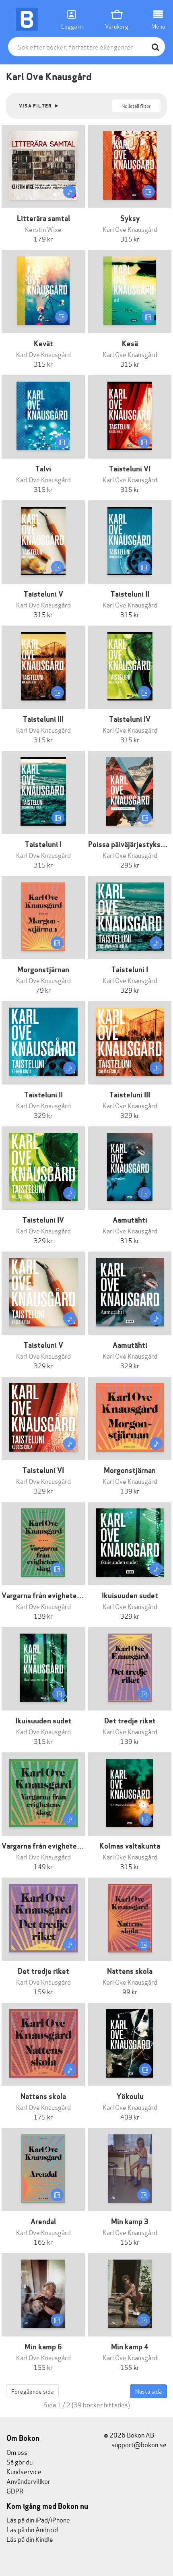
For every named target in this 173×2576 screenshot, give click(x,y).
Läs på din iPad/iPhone (38, 2519)
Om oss (17, 2452)
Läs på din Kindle (30, 2539)
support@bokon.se (138, 2444)
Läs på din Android (32, 2529)
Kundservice (24, 2471)
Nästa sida (148, 2391)
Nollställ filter (136, 106)
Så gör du (20, 2461)
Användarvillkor (28, 2481)
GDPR (15, 2490)
